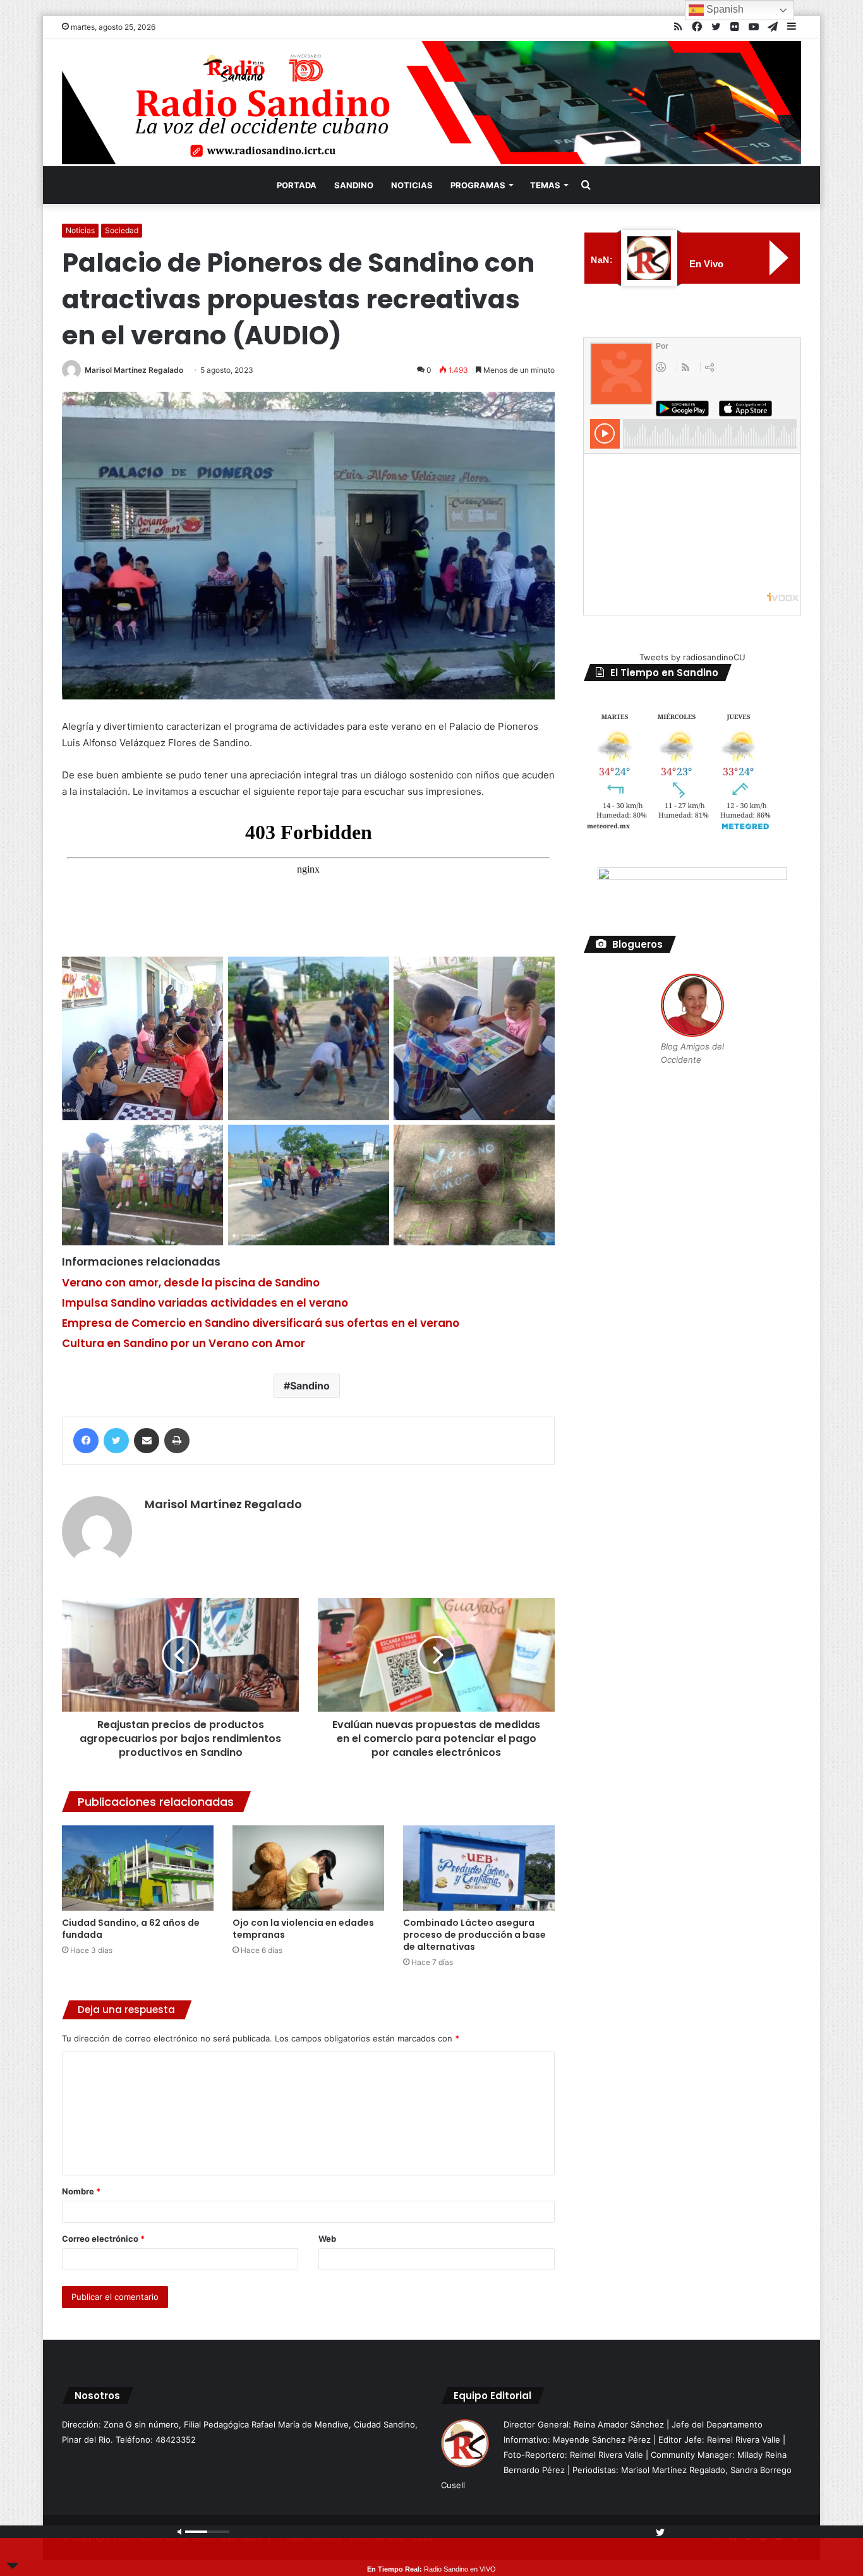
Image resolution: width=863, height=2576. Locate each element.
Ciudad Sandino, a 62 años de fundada (131, 1929)
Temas (545, 185)
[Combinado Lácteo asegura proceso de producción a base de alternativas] (479, 1868)
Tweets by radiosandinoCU (692, 657)
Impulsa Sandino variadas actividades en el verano (205, 1303)
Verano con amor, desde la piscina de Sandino (191, 1283)
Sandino (354, 185)
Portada (297, 185)
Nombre (81, 2191)
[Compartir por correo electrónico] (147, 1441)
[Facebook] (86, 1441)
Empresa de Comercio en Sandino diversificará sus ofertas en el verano (261, 1323)
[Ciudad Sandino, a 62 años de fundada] (138, 1868)
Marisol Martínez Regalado (134, 370)
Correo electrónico (103, 2239)
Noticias (412, 185)
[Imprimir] (177, 1441)
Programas (478, 185)
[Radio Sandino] (431, 103)
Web (327, 2239)
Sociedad (122, 230)
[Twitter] (116, 1441)
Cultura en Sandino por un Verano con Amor (184, 1343)
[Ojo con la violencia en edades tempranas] (308, 1868)
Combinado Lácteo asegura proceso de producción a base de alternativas (474, 1935)
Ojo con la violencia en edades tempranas (303, 1929)
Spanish (724, 9)
